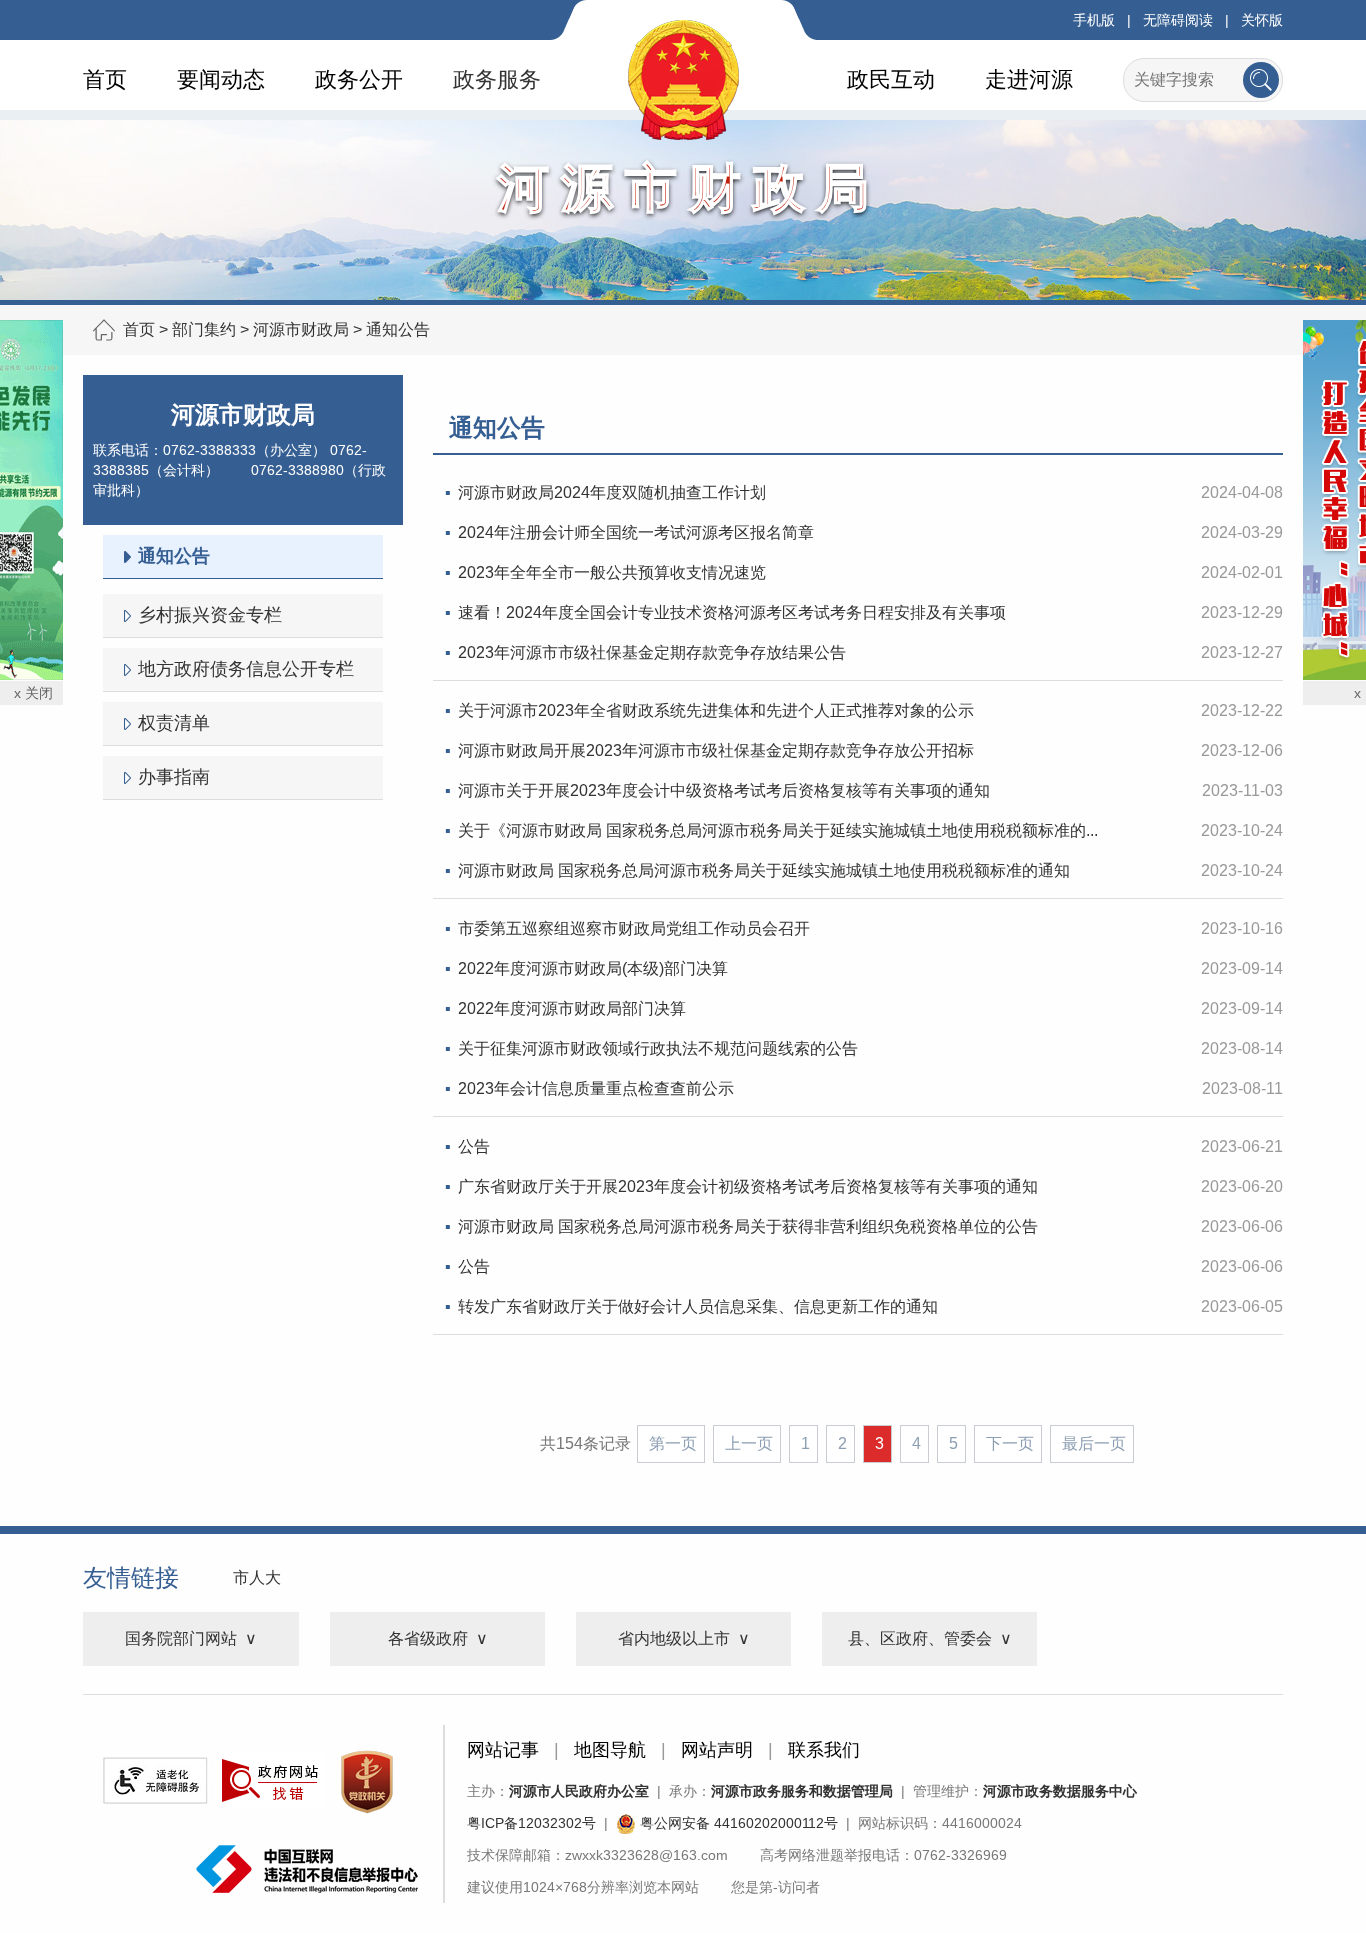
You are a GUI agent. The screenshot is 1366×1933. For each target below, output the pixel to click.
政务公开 (359, 79)
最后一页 (1094, 1443)
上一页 (749, 1443)
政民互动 (891, 79)
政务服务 (497, 79)
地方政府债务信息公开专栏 (246, 669)
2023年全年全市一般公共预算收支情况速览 (612, 572)
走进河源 (1029, 79)
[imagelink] (155, 1780)
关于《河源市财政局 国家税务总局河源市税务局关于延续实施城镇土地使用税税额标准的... (778, 830)
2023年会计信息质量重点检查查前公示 (596, 1088)
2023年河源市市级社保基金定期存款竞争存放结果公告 (652, 652)
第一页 (673, 1443)
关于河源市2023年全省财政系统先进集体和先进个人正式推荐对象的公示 (716, 710)
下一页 (1010, 1443)
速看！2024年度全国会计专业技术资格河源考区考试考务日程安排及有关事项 (732, 612)
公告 (474, 1146)
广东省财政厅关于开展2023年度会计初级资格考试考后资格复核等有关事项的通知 (748, 1186)
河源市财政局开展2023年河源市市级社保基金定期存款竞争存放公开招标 (716, 750)
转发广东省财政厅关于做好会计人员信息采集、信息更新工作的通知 (698, 1306)
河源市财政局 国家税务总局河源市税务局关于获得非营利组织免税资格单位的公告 (748, 1226)
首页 (105, 79)
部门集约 (204, 329)
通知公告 (398, 329)
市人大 (257, 1577)
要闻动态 (221, 79)
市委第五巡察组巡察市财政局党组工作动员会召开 (634, 928)
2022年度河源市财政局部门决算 (572, 1008)
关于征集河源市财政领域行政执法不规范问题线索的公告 (658, 1048)
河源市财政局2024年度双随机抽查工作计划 (612, 492)
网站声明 (717, 1750)
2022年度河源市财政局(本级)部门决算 (593, 968)
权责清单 (174, 723)
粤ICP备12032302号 (531, 1823)
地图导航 (610, 1750)
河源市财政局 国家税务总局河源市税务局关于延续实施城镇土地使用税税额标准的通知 (764, 870)
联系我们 (824, 1750)
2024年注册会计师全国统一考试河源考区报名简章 (636, 532)
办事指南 (174, 777)
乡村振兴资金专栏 (210, 615)
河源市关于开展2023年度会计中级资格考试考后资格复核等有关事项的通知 (724, 790)
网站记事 (503, 1750)
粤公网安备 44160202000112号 (737, 1823)
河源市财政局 (301, 329)
